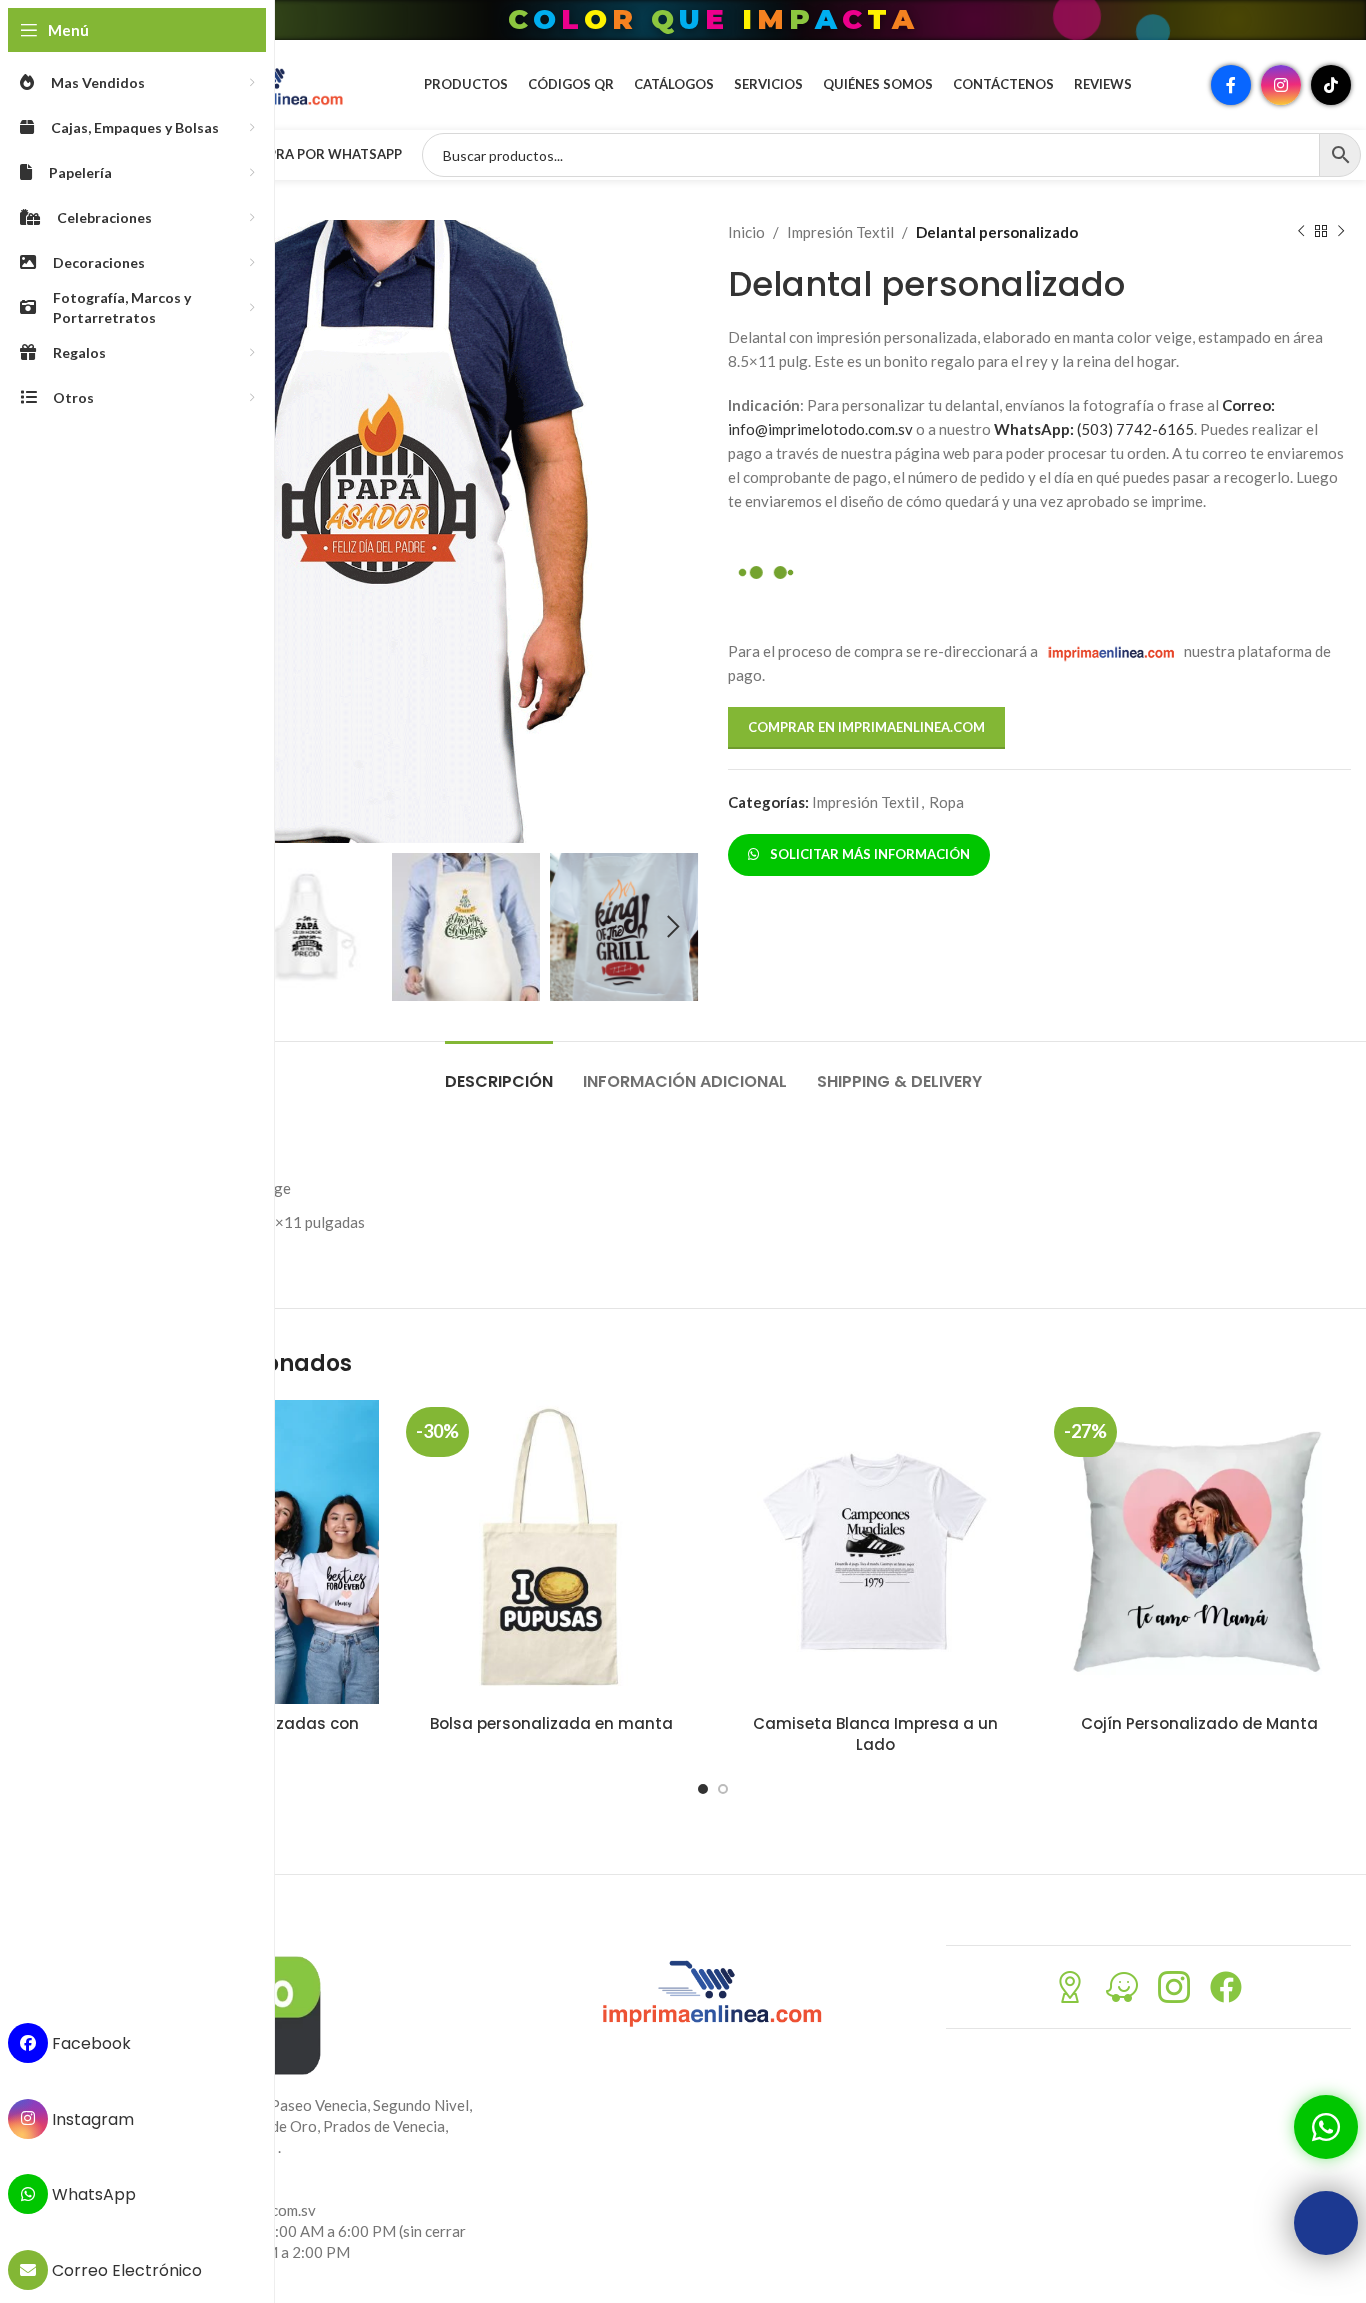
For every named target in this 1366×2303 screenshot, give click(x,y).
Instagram (91, 2118)
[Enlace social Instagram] (1281, 85)
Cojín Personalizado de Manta (1199, 1723)
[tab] (499, 1071)
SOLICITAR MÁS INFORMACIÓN (867, 854)
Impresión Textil (840, 232)
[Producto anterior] (1301, 232)
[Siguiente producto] (1341, 232)
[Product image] (551, 1552)
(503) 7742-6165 (1094, 429)
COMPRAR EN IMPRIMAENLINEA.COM (866, 727)
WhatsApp (92, 2194)
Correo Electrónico (125, 2270)
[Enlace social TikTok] (1331, 85)
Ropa (946, 802)
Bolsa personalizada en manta (551, 1723)
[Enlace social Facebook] (1231, 85)
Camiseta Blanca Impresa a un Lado (875, 1734)
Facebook (89, 2043)
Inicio (746, 232)
